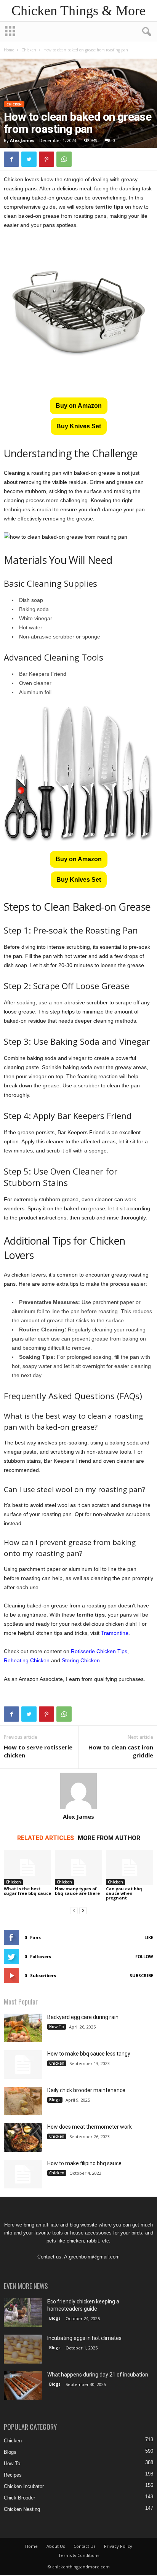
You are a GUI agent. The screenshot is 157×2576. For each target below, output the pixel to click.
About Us (56, 2546)
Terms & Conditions (79, 2555)
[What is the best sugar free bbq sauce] (27, 1868)
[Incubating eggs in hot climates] (23, 2349)
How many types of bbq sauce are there (77, 1891)
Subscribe (141, 1975)
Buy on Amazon (79, 406)
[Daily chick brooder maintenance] (23, 2101)
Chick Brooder (19, 2498)
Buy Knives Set (79, 426)
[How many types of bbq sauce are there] (78, 1868)
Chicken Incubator (24, 2486)
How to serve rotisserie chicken (38, 1751)
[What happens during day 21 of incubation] (23, 2385)
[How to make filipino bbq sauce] (23, 2174)
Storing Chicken (81, 1660)
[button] (145, 32)
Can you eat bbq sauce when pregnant (124, 1893)
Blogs (55, 2100)
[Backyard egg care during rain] (23, 2028)
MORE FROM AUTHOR (109, 1838)
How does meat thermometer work (90, 2127)
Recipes (13, 2475)
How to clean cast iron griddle (121, 1751)
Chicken (29, 50)
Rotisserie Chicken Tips (99, 1651)
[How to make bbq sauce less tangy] (23, 2064)
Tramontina (115, 1633)
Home (9, 50)
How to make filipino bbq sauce (84, 2163)
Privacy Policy (118, 2546)
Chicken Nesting (22, 2509)
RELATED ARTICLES (46, 1838)
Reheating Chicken (27, 1660)
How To (57, 2027)
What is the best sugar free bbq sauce (27, 1891)
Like (149, 1937)
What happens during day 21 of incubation (98, 2375)
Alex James (22, 140)
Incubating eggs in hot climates (84, 2338)
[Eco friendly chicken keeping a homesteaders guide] (23, 2312)
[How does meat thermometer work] (23, 2138)
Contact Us (84, 2546)
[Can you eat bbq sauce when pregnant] (130, 1868)
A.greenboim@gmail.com (92, 2257)
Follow (144, 1956)
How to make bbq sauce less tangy (89, 2054)
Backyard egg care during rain (83, 2017)
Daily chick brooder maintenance (86, 2090)
